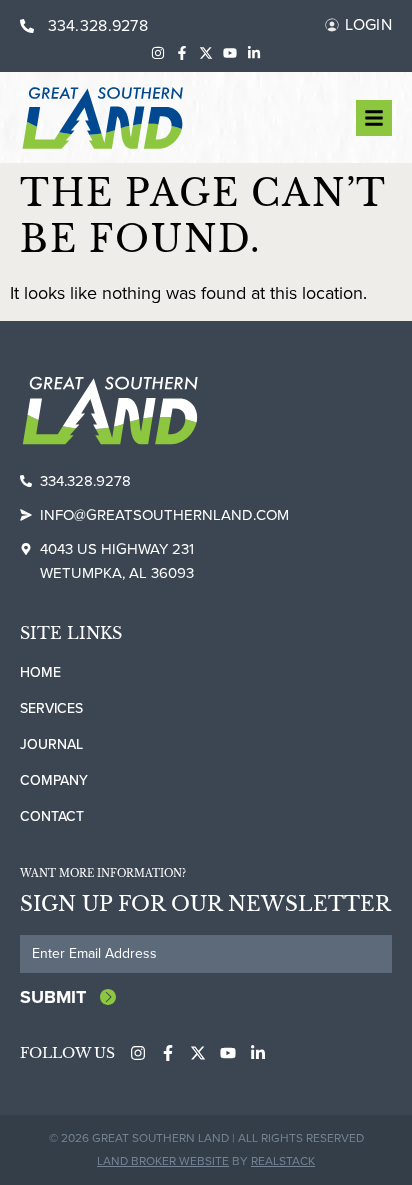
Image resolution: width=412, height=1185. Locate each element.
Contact (52, 816)
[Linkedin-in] (254, 53)
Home (40, 672)
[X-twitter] (206, 53)
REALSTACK (283, 1161)
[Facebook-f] (182, 53)
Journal (51, 744)
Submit (53, 997)
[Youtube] (230, 53)
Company (54, 780)
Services (51, 708)
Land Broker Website (163, 1161)
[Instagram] (158, 53)
